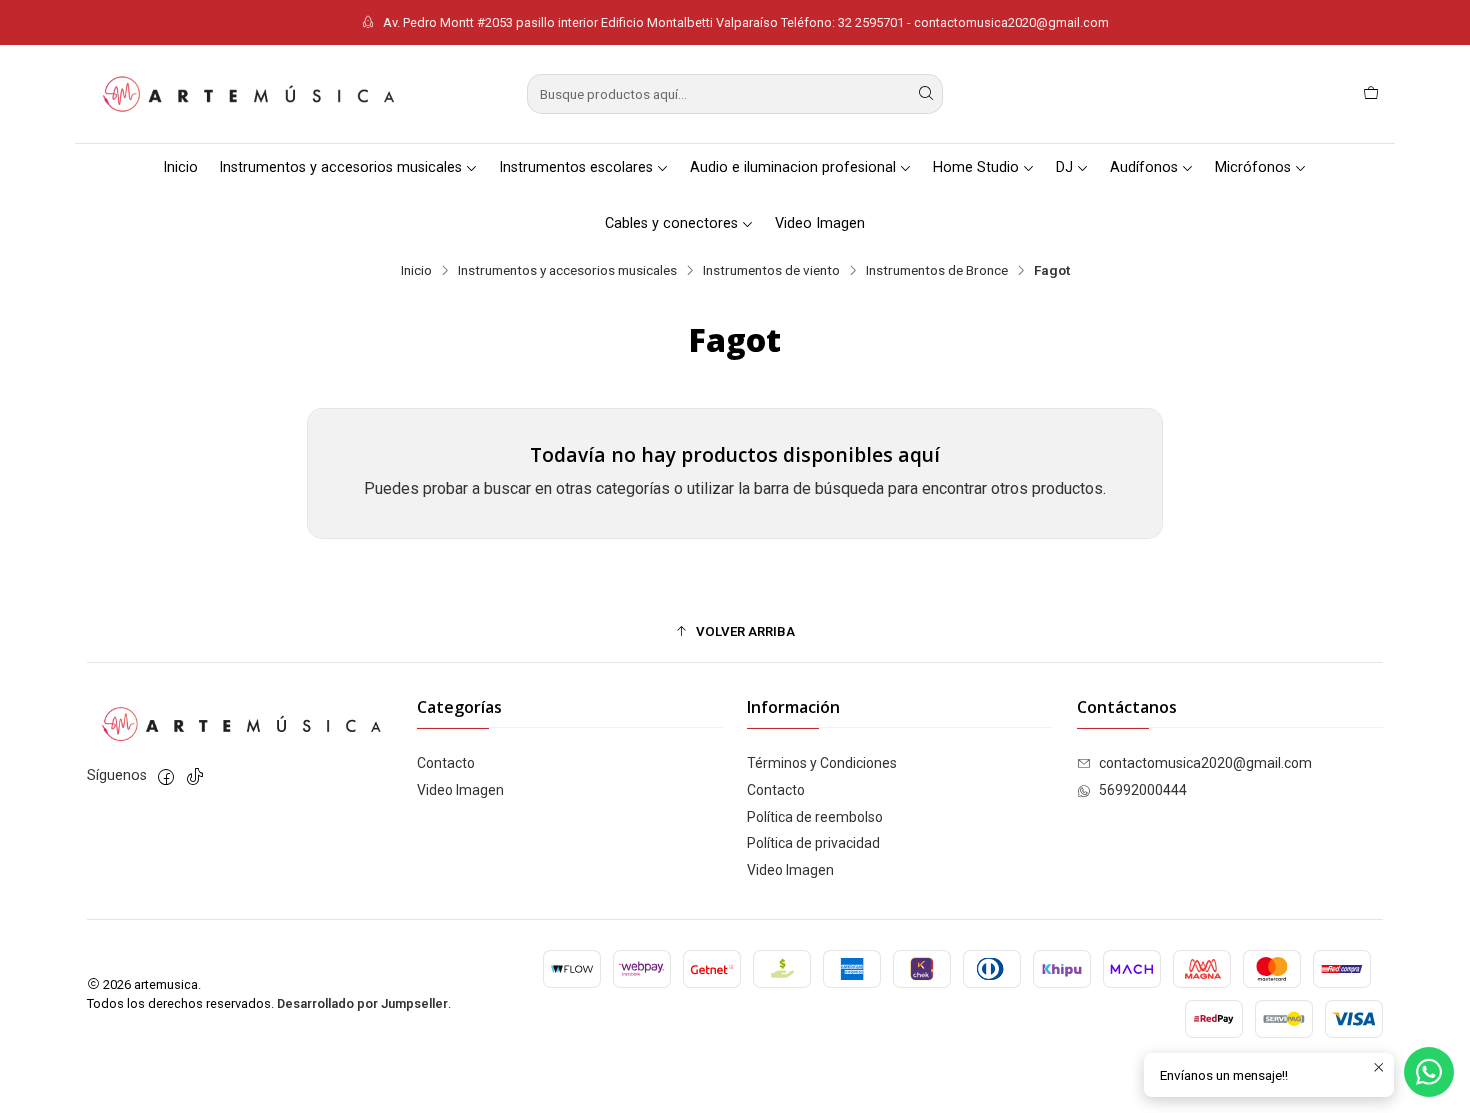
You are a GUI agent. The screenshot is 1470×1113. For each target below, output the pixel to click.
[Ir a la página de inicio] (247, 94)
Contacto (446, 763)
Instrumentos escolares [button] (576, 167)
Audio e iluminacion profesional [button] (793, 167)
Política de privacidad (813, 843)
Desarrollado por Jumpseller (362, 1003)
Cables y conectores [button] (671, 223)
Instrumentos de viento (771, 271)
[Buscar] (926, 94)
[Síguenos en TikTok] (195, 777)
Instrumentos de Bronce (937, 271)
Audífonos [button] (1144, 167)
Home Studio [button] (976, 167)
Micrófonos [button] (1253, 167)
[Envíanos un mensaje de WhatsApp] (1429, 1072)
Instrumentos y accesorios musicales (567, 271)
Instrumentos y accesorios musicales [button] (340, 167)
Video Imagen (820, 223)
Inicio (180, 167)
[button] (735, 631)
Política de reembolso (815, 817)
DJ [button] (1064, 167)
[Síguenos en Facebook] (166, 777)
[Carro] (1371, 94)
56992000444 (1143, 790)
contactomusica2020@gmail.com (1205, 763)
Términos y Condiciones (822, 763)
